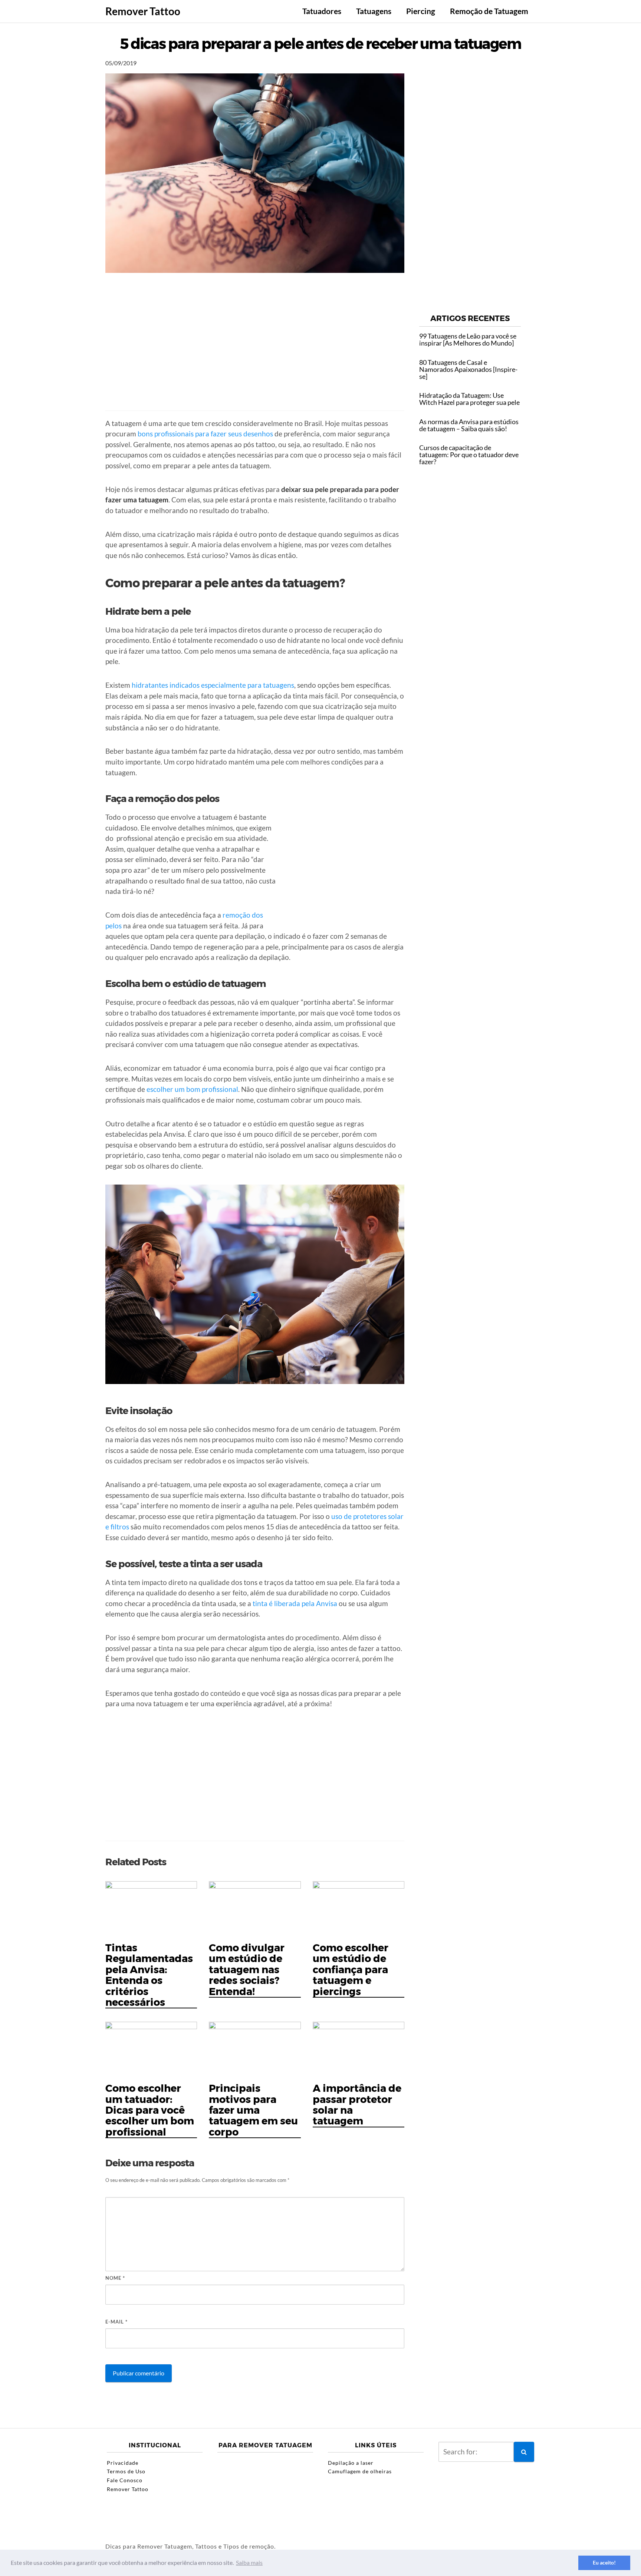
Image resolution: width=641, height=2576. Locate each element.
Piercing (421, 11)
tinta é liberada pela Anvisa (295, 1603)
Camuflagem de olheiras (360, 2471)
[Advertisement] (255, 349)
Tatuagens (374, 11)
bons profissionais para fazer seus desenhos (205, 434)
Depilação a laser (351, 2463)
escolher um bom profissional (192, 1089)
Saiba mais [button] (249, 2562)
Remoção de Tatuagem (489, 11)
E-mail (116, 2322)
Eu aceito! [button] (604, 2562)
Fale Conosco (125, 2480)
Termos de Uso (126, 2471)
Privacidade (123, 2463)
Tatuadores (322, 11)
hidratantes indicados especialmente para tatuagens (213, 685)
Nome (115, 2278)
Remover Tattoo (143, 11)
